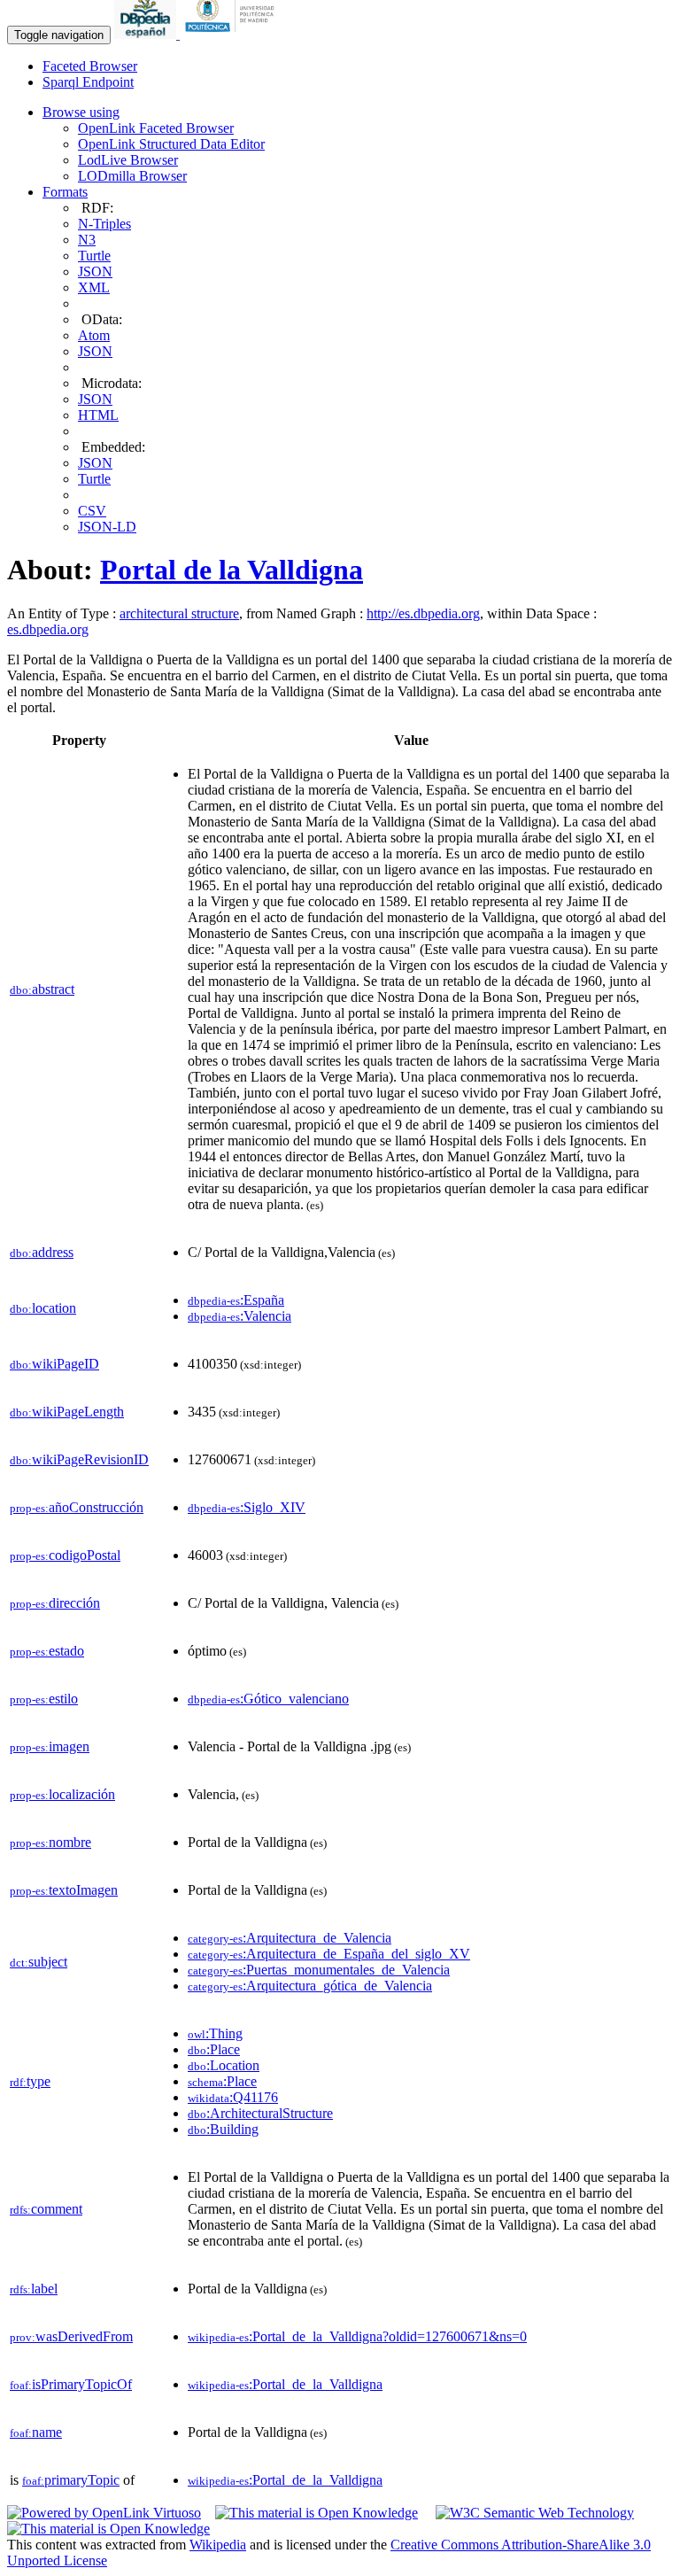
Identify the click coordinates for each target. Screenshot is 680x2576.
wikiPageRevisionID (79, 1459)
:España (236, 1300)
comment (46, 2209)
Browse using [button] (81, 112)
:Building (223, 2129)
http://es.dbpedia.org (423, 613)
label (34, 2289)
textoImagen (64, 1890)
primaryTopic (71, 2480)
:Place (214, 2049)
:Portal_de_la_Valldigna (285, 2384)
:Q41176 (233, 2097)
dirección (55, 1603)
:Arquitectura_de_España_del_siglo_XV (329, 1954)
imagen (50, 1746)
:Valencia (240, 1316)
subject (39, 1962)
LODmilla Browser (132, 176)
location (43, 1308)
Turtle (94, 256)
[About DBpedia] (147, 34)
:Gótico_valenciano (268, 1699)
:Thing (215, 2033)
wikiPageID (54, 1364)
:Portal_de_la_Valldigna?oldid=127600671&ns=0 (357, 2336)
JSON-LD (107, 527)
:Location (224, 2065)
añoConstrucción (77, 1507)
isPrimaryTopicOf (71, 2384)
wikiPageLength (67, 1412)
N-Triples (104, 224)
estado (47, 1651)
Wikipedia (218, 2545)
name (36, 2432)
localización (62, 1794)
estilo (44, 1699)
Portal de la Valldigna (232, 570)
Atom (94, 335)
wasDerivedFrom (71, 2336)
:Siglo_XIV (247, 1507)
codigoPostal (65, 1555)
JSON (95, 272)
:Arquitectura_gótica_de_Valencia (310, 1986)
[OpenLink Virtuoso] (104, 2513)
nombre (50, 1842)
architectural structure (179, 613)
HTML (98, 415)
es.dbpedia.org (48, 629)
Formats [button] (65, 192)
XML (94, 287)
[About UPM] (233, 34)
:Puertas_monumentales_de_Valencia (319, 1970)
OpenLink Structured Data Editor (171, 144)
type (30, 2081)
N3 (87, 240)
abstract (42, 989)
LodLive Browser (128, 160)
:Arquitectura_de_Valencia (290, 1938)
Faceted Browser (90, 66)
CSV (92, 511)
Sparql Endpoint (88, 82)
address (42, 1252)
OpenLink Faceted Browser (156, 128)
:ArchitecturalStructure (260, 2113)
